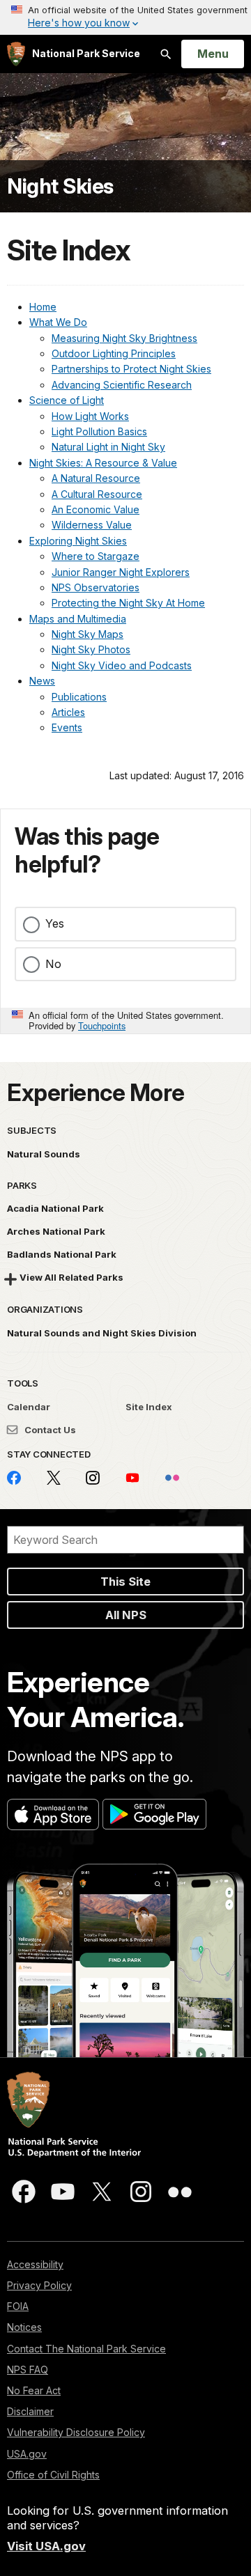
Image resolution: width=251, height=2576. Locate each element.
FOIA (18, 2306)
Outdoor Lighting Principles (114, 353)
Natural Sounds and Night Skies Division (102, 1333)
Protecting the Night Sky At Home (128, 603)
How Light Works (90, 416)
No (53, 964)
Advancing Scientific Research (122, 385)
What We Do (58, 322)
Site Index (149, 1407)
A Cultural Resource (97, 494)
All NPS (126, 1615)
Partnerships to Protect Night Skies (131, 369)
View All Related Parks (71, 1277)
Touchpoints (102, 1025)
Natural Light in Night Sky (108, 447)
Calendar (29, 1407)
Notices (24, 2327)
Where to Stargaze (96, 556)
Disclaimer (30, 2411)
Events (67, 727)
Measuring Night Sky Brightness (124, 338)
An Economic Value (96, 509)
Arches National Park (56, 1231)
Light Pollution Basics (99, 431)
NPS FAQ (28, 2370)
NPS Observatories (96, 587)
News (42, 681)
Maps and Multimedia (78, 619)
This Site (125, 1582)
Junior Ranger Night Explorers (121, 572)
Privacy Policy (39, 2285)
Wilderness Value (92, 525)
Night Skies (60, 186)
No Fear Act (34, 2390)
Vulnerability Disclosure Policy (76, 2432)
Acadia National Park (55, 1208)
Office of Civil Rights (53, 2475)
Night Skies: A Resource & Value (103, 463)
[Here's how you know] (125, 17)
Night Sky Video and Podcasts (122, 665)
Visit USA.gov (46, 2546)
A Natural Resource (96, 478)
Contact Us (49, 1430)
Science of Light (67, 400)
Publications (79, 697)
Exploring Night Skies (78, 541)
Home (43, 307)
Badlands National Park (62, 1254)
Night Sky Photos (91, 649)
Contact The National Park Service (86, 2349)
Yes (55, 923)
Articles (68, 712)
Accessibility (35, 2264)
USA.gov (27, 2454)
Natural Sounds (44, 1154)
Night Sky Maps (88, 634)
